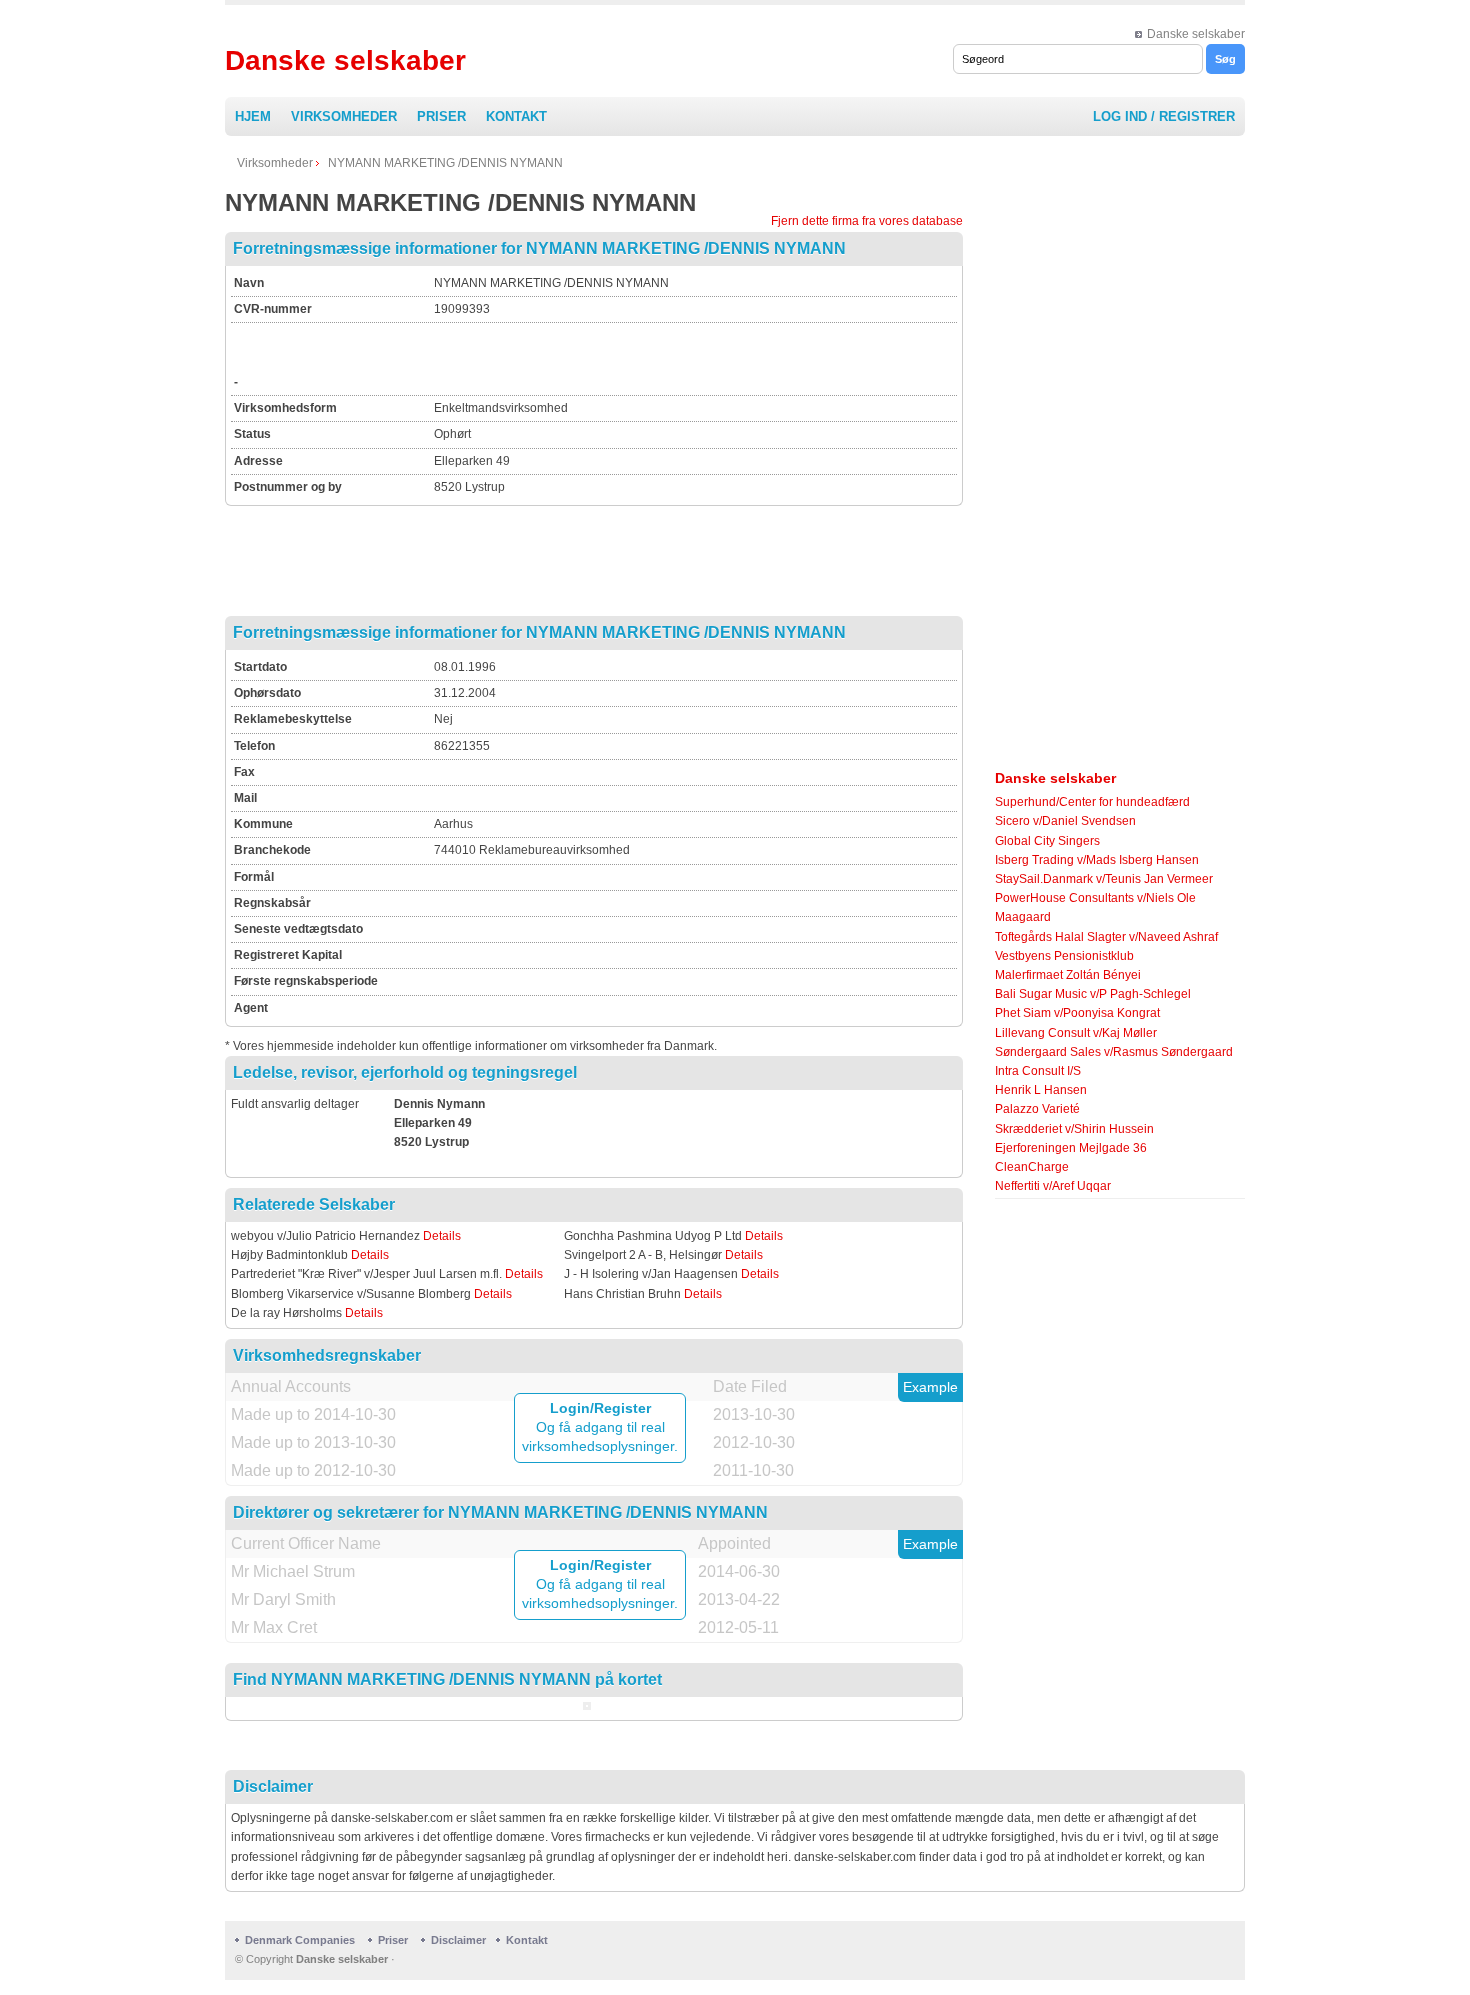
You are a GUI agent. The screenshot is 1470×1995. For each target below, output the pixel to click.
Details (442, 1236)
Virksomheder (344, 116)
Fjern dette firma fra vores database (867, 221)
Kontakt (516, 116)
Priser (441, 116)
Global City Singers (1047, 841)
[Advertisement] (668, 356)
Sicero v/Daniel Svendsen (1065, 821)
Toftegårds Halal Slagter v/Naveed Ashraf (1106, 937)
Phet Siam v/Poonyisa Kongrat (1077, 1013)
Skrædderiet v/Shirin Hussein (1074, 1129)
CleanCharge (1032, 1167)
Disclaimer (458, 1940)
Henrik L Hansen (1041, 1090)
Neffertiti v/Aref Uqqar (1053, 1186)
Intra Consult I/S (1038, 1071)
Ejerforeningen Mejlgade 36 (1071, 1148)
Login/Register (600, 1408)
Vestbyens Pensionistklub (1064, 956)
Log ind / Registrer (1164, 116)
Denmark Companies (301, 1940)
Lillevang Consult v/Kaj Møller (1076, 1033)
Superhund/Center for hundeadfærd (1092, 802)
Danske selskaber (1196, 34)
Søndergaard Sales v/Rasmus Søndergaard (1114, 1052)
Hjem (253, 116)
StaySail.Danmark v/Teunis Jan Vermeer (1104, 879)
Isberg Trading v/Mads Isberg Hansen (1097, 860)
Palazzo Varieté (1037, 1109)
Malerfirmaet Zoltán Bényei (1068, 975)
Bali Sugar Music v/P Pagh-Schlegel (1093, 994)
